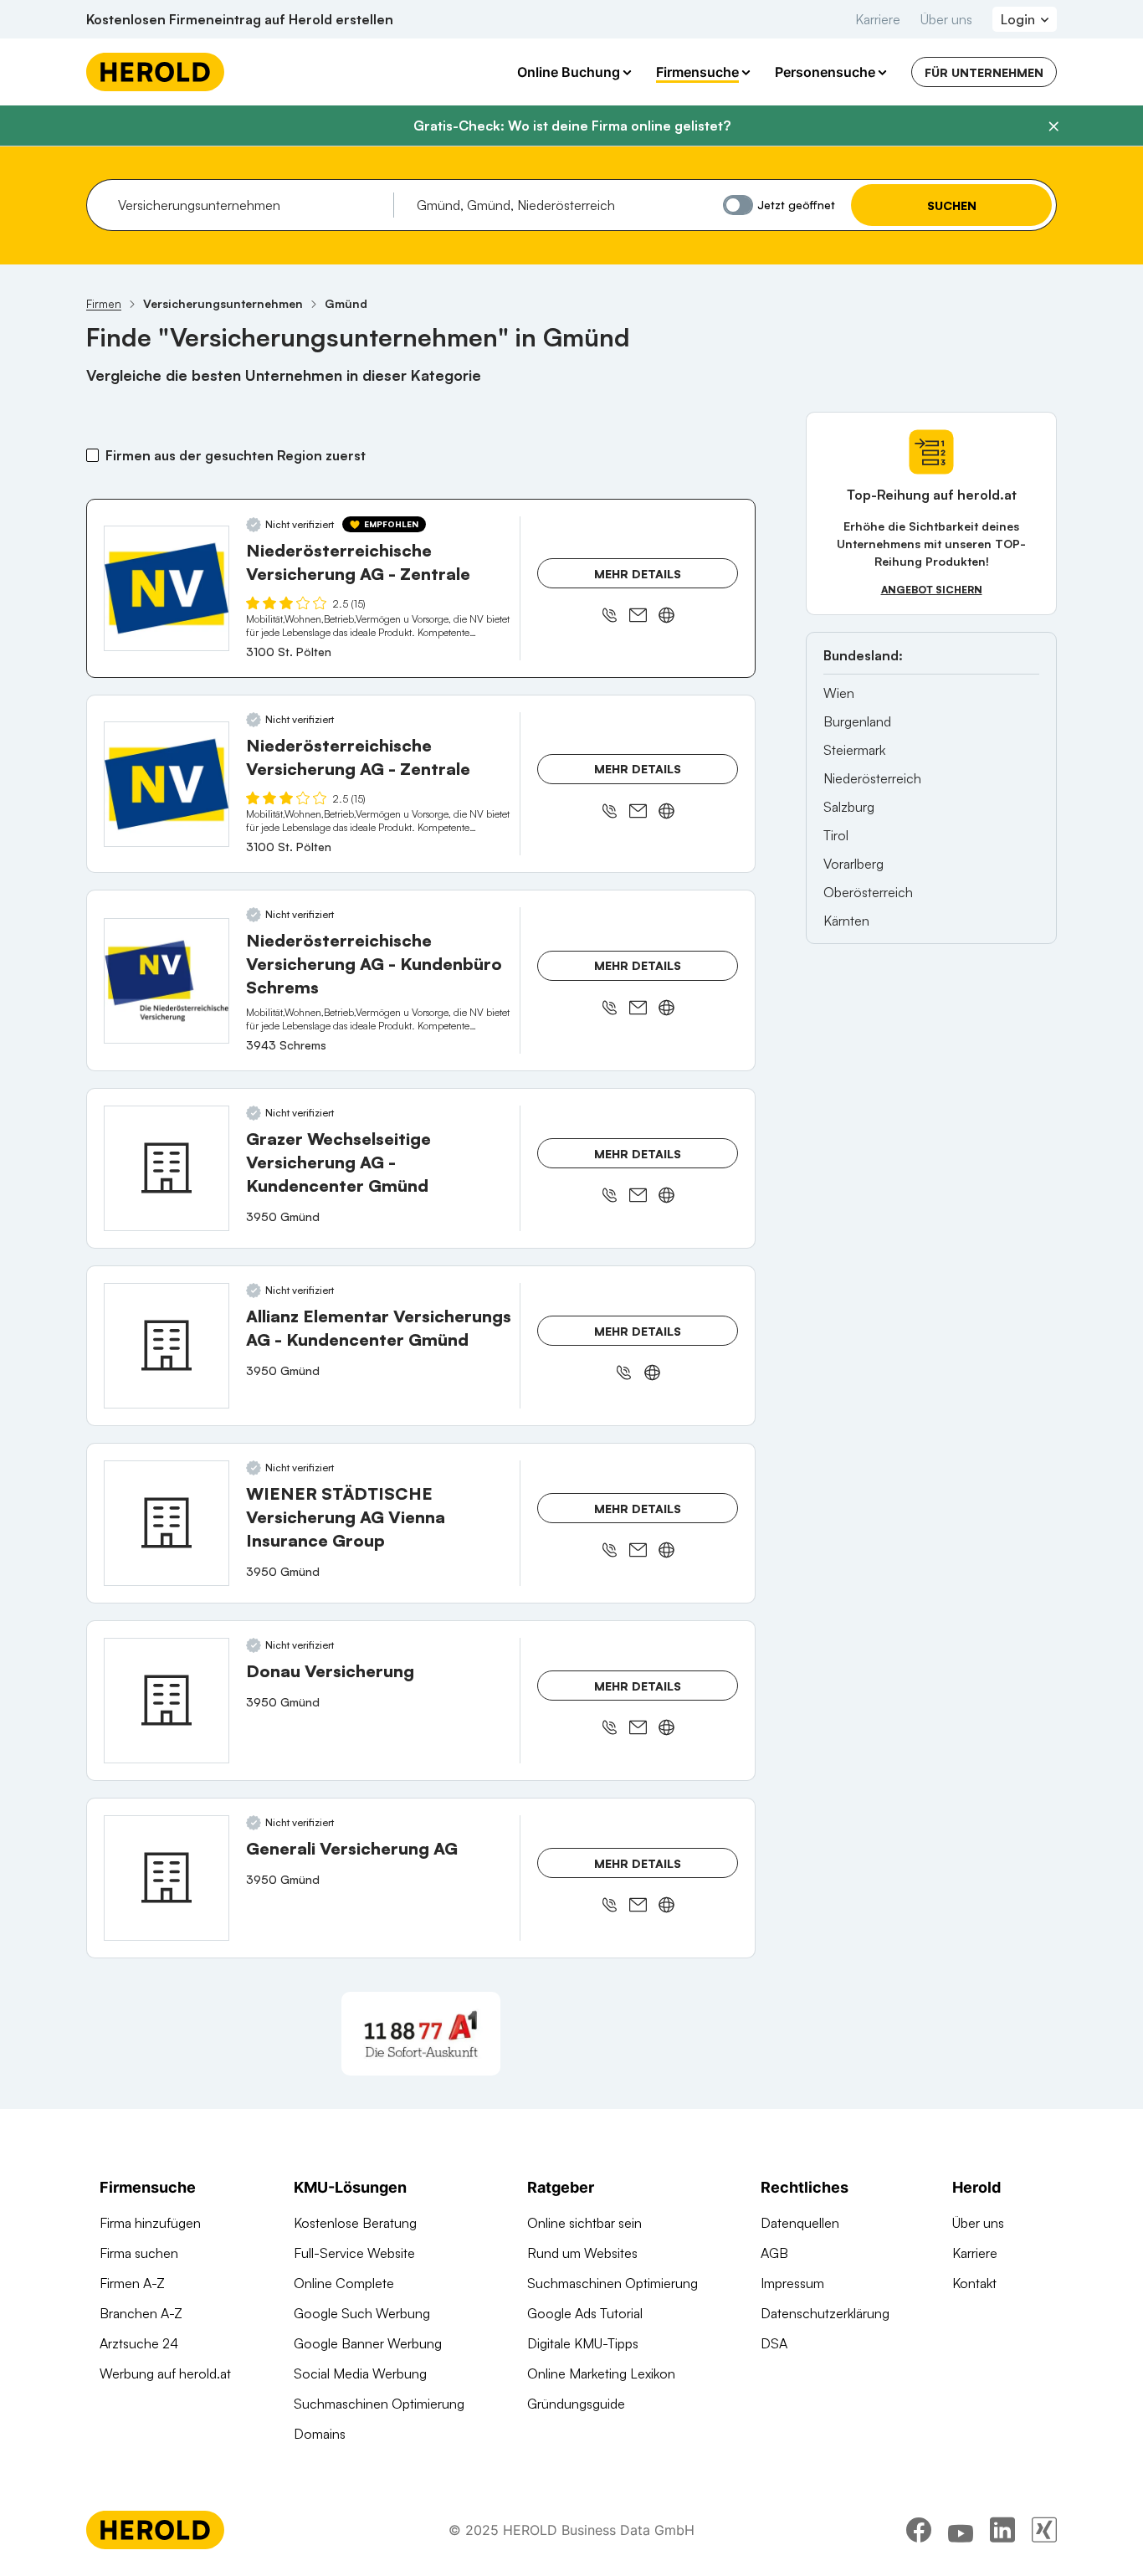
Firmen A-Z (132, 2283)
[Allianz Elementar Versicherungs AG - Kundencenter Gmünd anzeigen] (167, 1346)
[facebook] (919, 2530)
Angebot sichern (932, 590)
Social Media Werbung (360, 2373)
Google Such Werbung (362, 2313)
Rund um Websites (582, 2253)
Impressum (792, 2283)
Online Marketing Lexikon (601, 2373)
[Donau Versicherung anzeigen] (167, 1701)
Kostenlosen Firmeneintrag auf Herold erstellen (240, 19)
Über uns (946, 19)
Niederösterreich (872, 778)
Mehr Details (638, 574)
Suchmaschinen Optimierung (379, 2404)
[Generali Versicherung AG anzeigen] (167, 1878)
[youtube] (961, 2530)
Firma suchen (139, 2253)
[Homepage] (155, 72)
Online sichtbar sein (584, 2223)
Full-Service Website (354, 2253)
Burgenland (857, 721)
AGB (774, 2253)
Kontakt (974, 2283)
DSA (774, 2343)
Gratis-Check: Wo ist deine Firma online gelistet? (572, 126)
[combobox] (250, 205)
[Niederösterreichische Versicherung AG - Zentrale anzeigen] (167, 588)
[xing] (1044, 2530)
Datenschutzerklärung (825, 2313)
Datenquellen (800, 2223)
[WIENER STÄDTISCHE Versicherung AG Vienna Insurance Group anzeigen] (167, 1523)
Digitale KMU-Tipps (583, 2343)
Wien (839, 693)
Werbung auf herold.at (165, 2373)
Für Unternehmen (984, 72)
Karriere (878, 19)
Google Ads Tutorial (585, 2313)
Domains (320, 2434)
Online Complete (344, 2283)
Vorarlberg (853, 864)
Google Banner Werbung (368, 2343)
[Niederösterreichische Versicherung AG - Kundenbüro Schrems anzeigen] (167, 981)
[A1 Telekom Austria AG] (421, 2034)
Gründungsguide (576, 2404)
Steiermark (854, 750)
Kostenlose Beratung (355, 2223)
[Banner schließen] (1053, 126)
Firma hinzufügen (150, 2223)
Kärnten (846, 921)
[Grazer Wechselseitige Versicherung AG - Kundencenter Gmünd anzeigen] (167, 1168)
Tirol (836, 835)
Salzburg (849, 807)
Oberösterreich (868, 892)
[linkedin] (1002, 2530)
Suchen (952, 205)
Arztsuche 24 (139, 2343)
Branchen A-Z (141, 2313)
